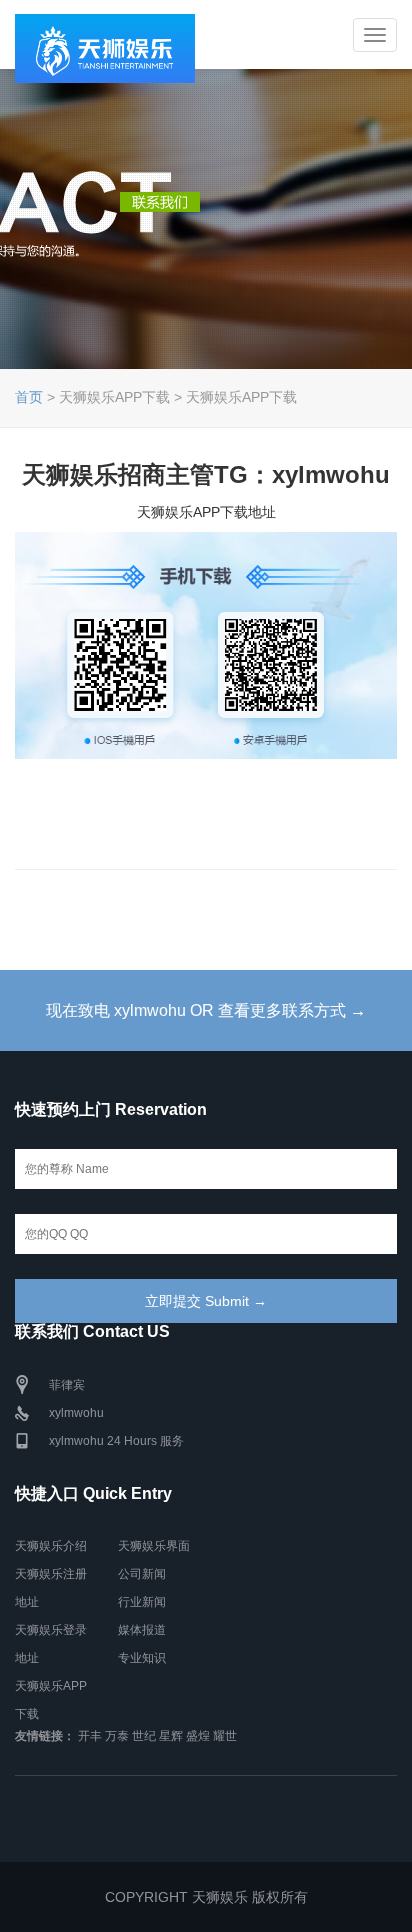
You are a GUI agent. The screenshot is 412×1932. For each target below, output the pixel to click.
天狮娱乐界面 (154, 1546)
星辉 (171, 1736)
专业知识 (142, 1658)
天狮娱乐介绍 (51, 1546)
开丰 (90, 1736)
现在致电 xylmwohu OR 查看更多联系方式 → (206, 1010)
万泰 (117, 1736)
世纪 (144, 1736)
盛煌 (198, 1736)
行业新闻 (142, 1602)
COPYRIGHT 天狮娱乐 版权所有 (206, 1897)
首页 (29, 397)
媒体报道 (142, 1630)
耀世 (225, 1736)
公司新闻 (142, 1574)
